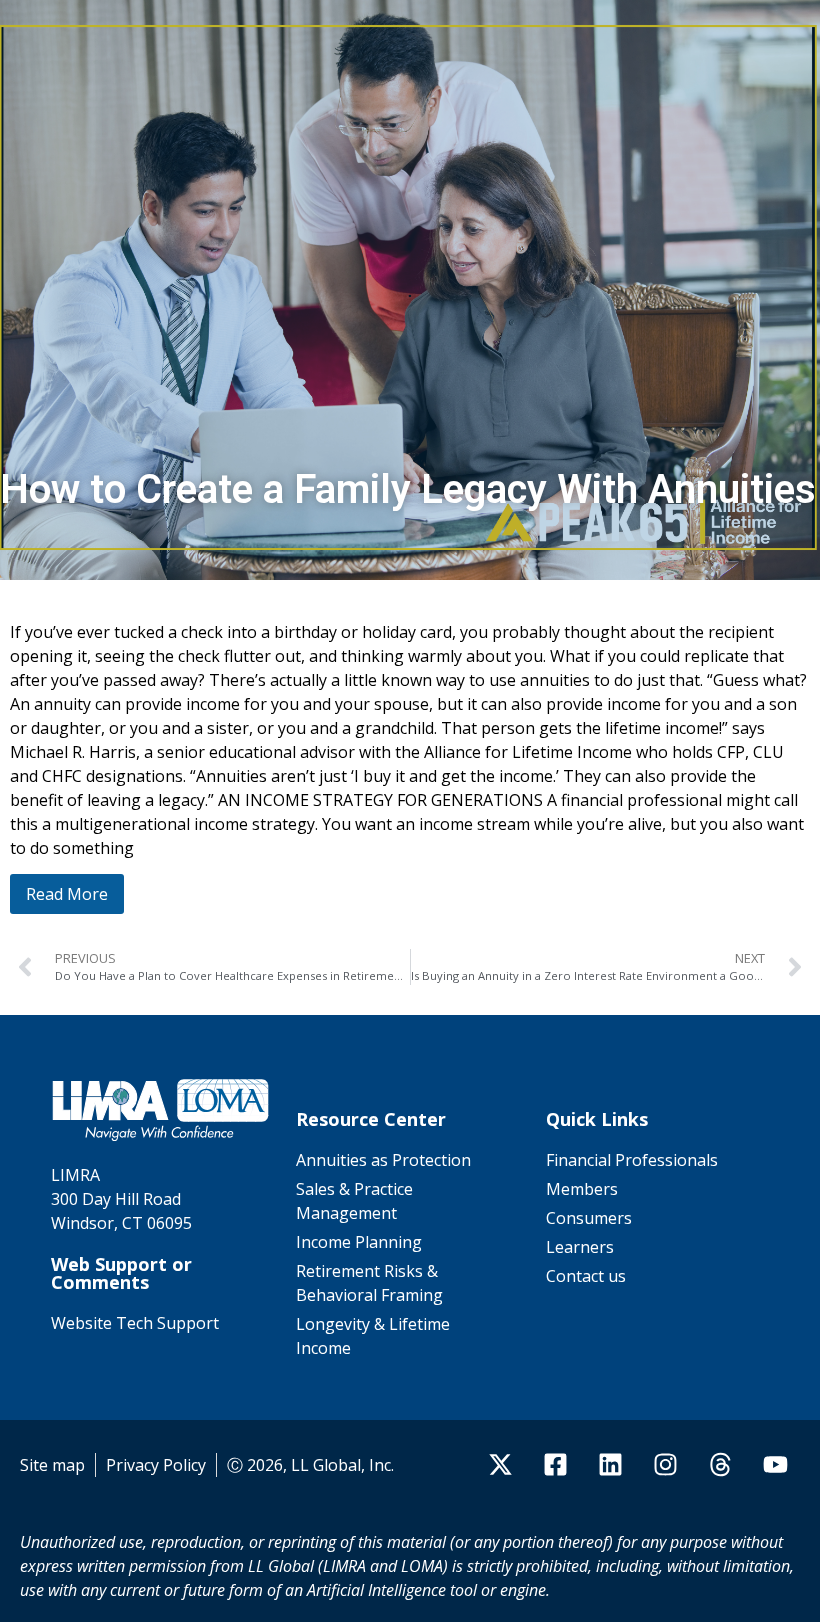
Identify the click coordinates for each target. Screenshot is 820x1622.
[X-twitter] (500, 1465)
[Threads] (720, 1465)
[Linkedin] (610, 1465)
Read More (67, 894)
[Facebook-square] (555, 1465)
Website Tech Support (135, 1323)
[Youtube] (775, 1465)
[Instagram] (665, 1465)
